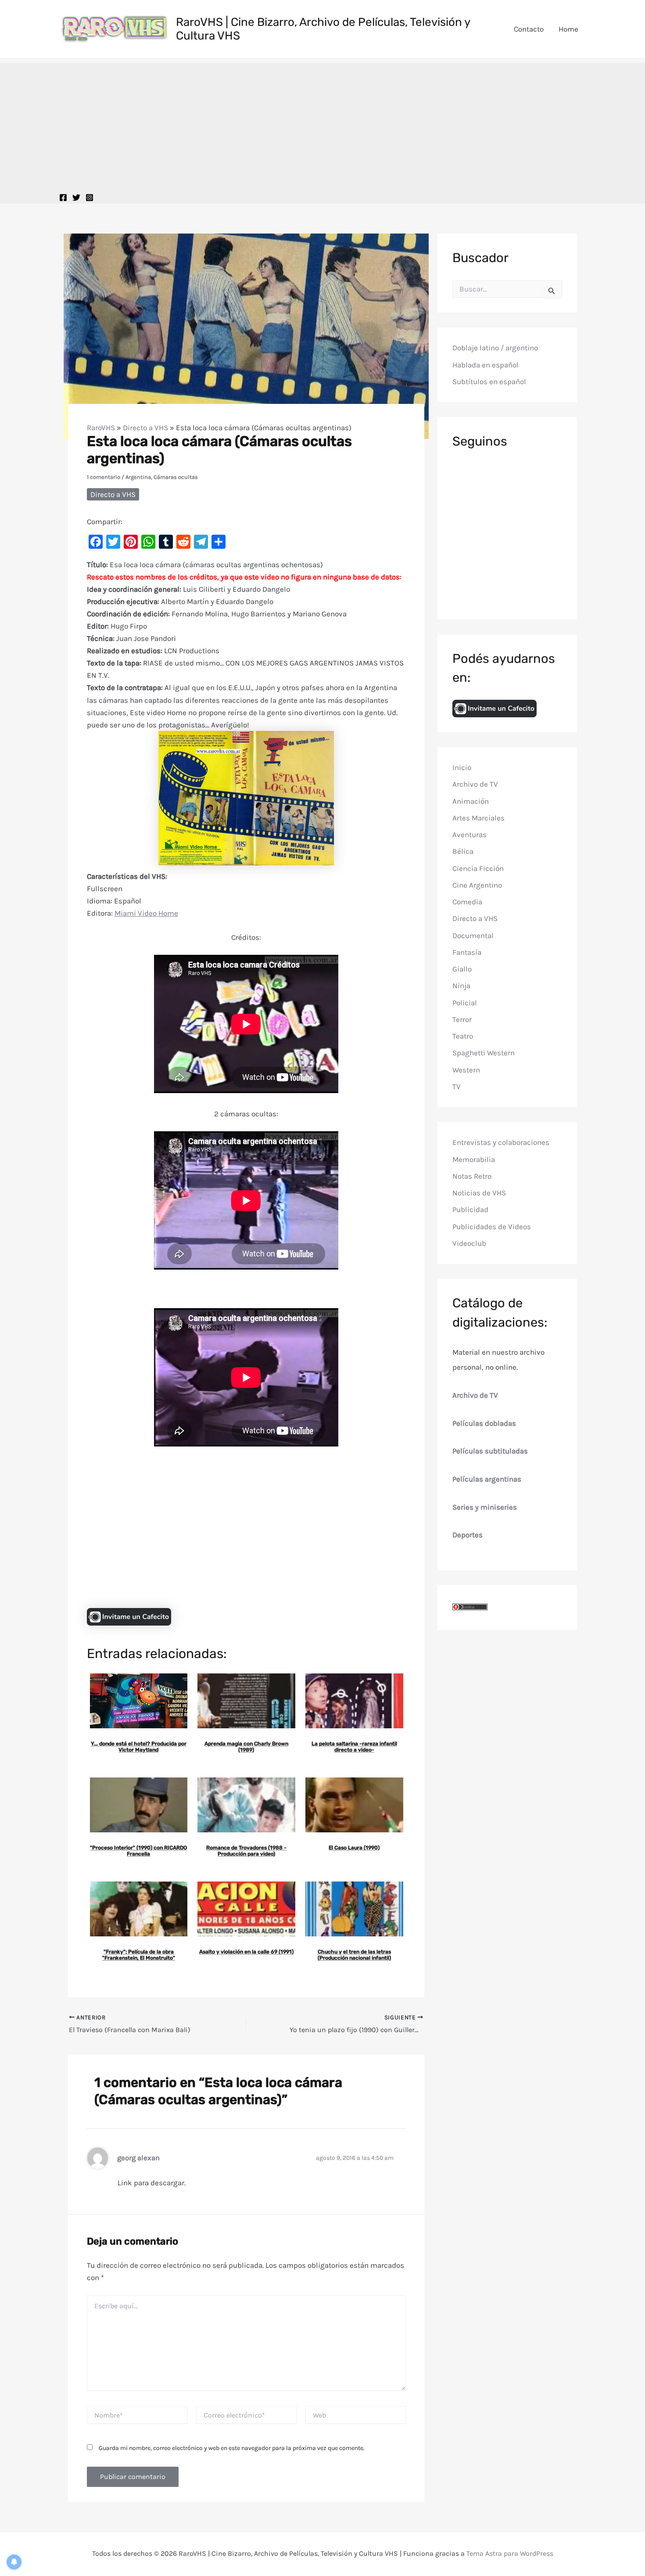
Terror (462, 1019)
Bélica (463, 851)
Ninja (461, 986)
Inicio (462, 767)
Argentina (138, 477)
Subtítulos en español (489, 381)
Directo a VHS (145, 428)
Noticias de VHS (479, 1193)
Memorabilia (474, 1159)
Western (466, 1070)
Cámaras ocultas (176, 477)
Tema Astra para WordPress (510, 2553)
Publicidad (470, 1209)
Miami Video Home (146, 913)
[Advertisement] (322, 124)
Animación (471, 801)
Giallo (462, 969)
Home (568, 29)
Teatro (463, 1036)
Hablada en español (486, 365)
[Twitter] (76, 198)
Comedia (467, 902)
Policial (465, 1003)
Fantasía (467, 952)
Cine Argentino (477, 885)
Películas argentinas (487, 1479)
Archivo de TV (475, 784)
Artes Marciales (478, 818)
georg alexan (138, 2158)
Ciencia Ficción (478, 868)
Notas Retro (472, 1176)
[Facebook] (63, 198)
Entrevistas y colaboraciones (501, 1142)
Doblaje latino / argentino (495, 348)
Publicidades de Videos (492, 1227)
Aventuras (469, 835)
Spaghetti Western (484, 1053)
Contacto (529, 29)
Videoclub (469, 1243)
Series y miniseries (485, 1507)
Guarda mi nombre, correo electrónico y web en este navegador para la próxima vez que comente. (232, 2448)
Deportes (468, 1535)
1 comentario (104, 477)
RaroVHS (101, 428)
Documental (473, 935)
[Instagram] (90, 198)
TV (457, 1087)
